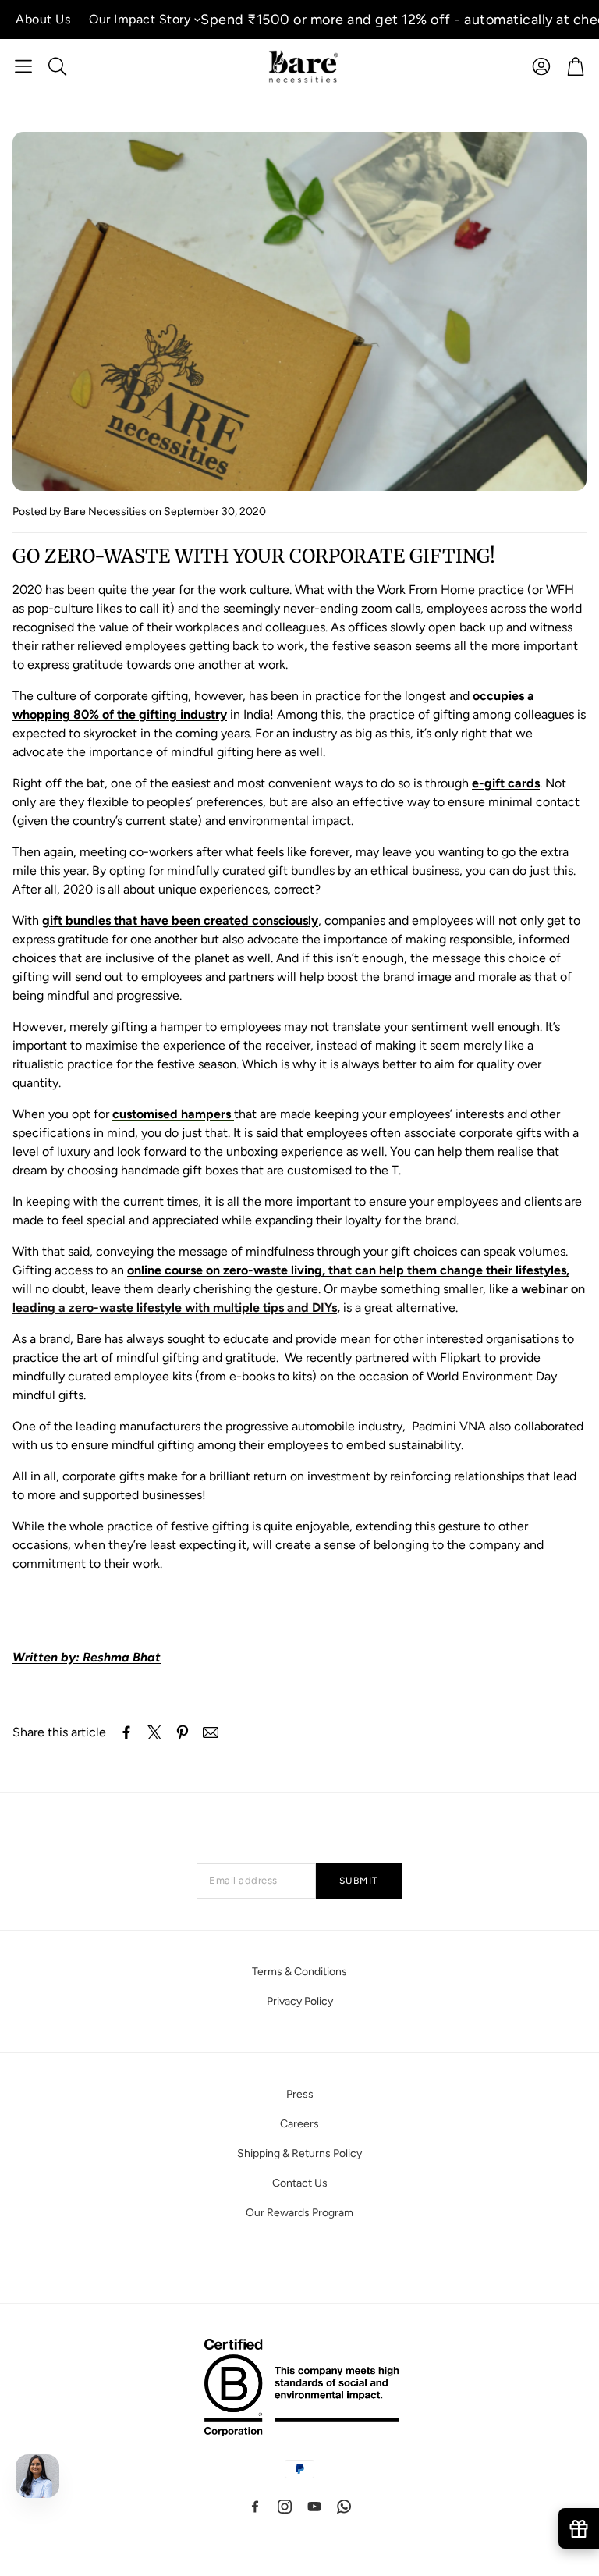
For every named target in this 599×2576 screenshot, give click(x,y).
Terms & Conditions (299, 1972)
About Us (43, 19)
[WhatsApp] (344, 2507)
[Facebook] (255, 2507)
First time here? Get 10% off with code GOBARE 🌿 (392, 20)
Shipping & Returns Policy (299, 2153)
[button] (23, 66)
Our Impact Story (140, 19)
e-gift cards (506, 783)
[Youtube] (314, 2507)
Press (300, 2094)
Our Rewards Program (299, 2213)
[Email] (211, 1732)
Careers (299, 2124)
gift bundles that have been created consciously (180, 920)
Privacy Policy (300, 2001)
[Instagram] (285, 2507)
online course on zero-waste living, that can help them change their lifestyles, (348, 1270)
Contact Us (300, 2183)
